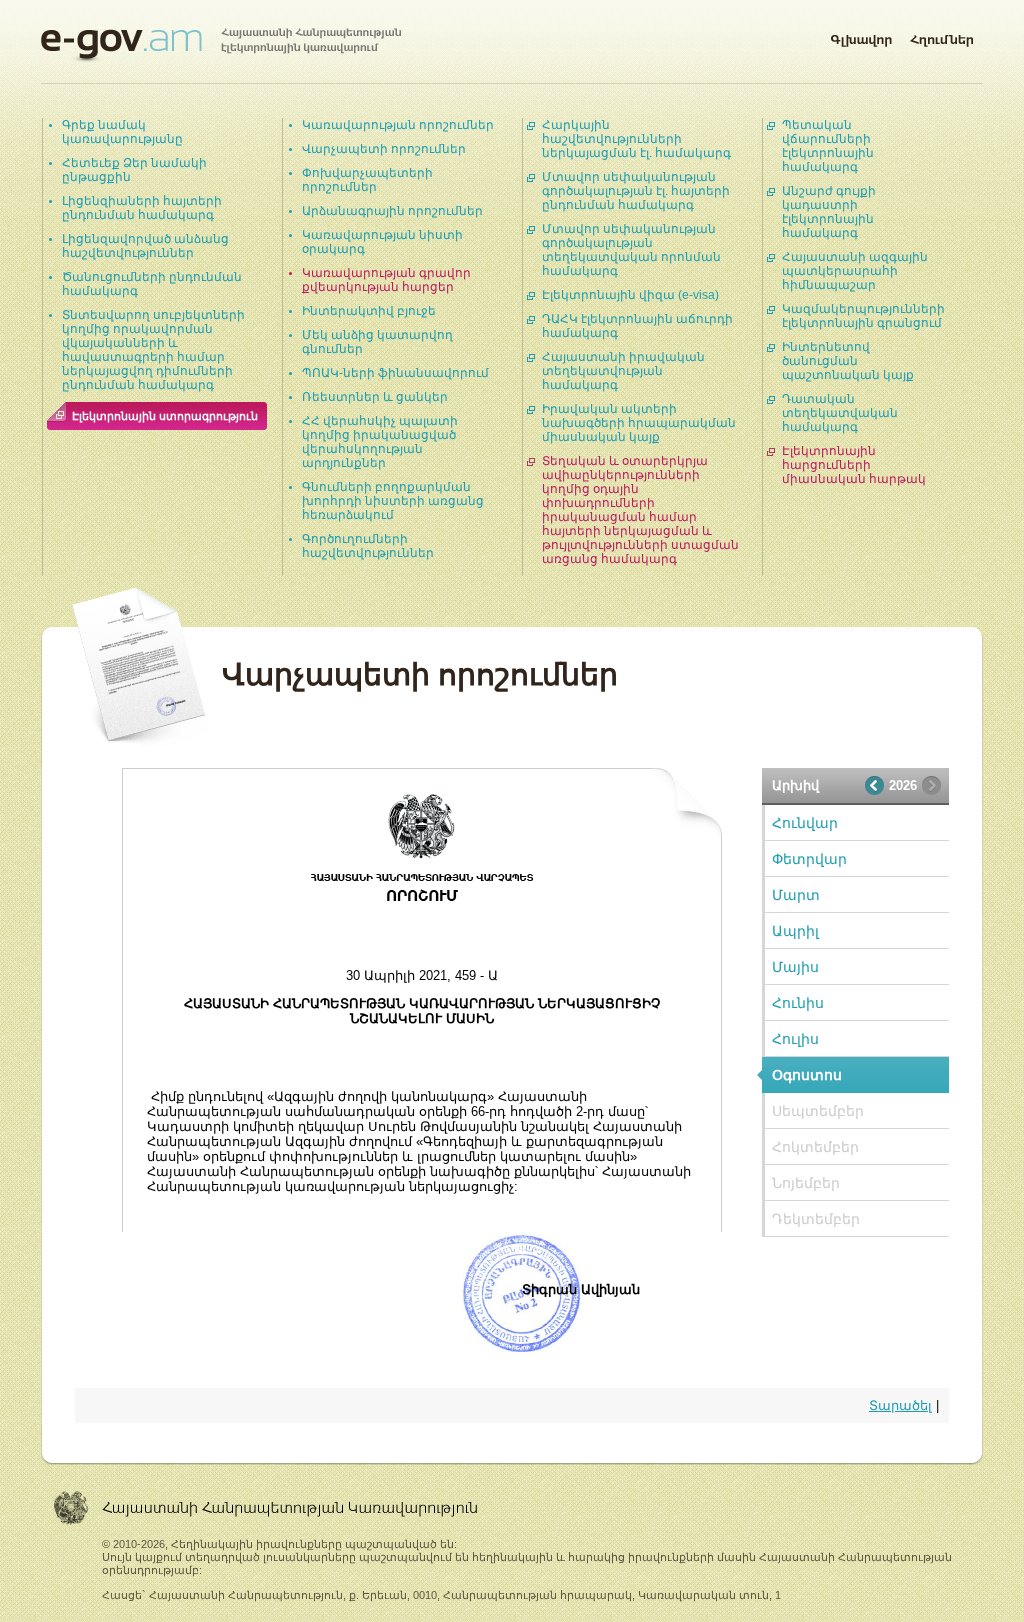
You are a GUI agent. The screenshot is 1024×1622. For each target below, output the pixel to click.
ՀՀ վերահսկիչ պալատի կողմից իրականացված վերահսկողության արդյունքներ (380, 442)
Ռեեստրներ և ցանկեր (375, 397)
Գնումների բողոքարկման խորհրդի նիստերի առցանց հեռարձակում (393, 501)
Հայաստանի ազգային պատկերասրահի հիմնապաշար (855, 271)
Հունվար (805, 823)
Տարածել (900, 1405)
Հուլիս (795, 1039)
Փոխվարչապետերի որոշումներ (367, 180)
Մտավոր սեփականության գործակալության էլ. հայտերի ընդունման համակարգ (636, 191)
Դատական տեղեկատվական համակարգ (840, 413)
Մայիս (795, 967)
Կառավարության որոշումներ (398, 125)
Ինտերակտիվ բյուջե (369, 311)
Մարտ (796, 895)
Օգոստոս (807, 1075)
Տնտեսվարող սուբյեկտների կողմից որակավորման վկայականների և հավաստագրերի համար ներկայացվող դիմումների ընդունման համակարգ (153, 350)
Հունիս (798, 1003)
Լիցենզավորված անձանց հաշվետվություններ (145, 246)
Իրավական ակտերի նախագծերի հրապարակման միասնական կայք (639, 423)
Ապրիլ (795, 931)
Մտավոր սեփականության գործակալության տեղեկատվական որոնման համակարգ (631, 250)
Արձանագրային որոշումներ (392, 211)
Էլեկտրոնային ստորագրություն (165, 416)
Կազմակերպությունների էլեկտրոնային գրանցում (863, 316)
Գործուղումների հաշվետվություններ (368, 546)
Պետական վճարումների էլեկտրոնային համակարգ (828, 146)
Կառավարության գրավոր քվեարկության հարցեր (386, 280)
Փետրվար (809, 859)
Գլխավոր (861, 36)
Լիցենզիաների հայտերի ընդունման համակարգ (142, 208)
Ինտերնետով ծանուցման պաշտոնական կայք (848, 361)
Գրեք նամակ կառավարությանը (122, 132)
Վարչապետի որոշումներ (384, 149)
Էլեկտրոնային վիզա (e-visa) (630, 295)
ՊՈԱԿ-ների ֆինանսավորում (395, 373)
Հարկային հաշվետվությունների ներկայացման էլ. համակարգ (636, 139)
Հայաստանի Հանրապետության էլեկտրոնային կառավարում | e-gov (221, 45)
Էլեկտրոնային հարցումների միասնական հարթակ (854, 465)
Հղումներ (942, 36)
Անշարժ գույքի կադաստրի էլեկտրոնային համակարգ (829, 212)
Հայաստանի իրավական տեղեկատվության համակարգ (623, 371)
